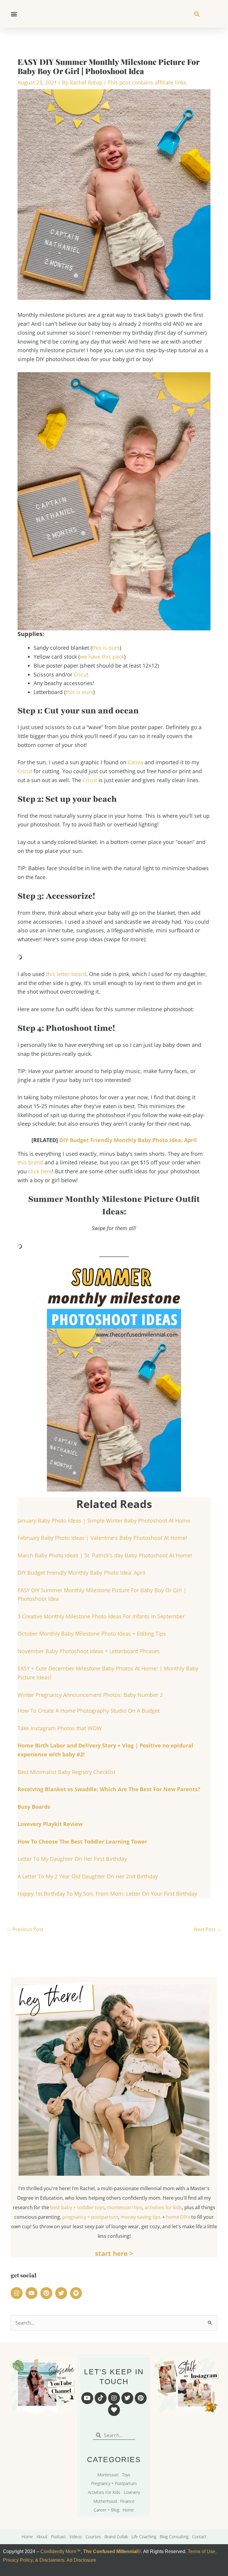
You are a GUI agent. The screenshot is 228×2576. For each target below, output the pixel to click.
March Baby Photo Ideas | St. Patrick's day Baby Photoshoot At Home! (105, 1555)
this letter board (65, 974)
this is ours (106, 648)
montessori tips (125, 2207)
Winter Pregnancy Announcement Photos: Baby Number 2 (90, 1695)
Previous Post (25, 1929)
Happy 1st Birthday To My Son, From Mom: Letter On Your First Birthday (107, 1894)
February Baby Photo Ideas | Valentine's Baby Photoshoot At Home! (102, 1538)
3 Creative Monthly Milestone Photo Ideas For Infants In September (101, 1616)
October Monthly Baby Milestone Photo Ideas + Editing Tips (92, 1634)
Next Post (208, 1929)
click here (40, 1171)
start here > (114, 2253)
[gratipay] (77, 2293)
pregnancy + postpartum (90, 2217)
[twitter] (62, 2293)
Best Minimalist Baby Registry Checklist (66, 1772)
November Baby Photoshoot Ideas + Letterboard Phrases (89, 1651)
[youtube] (32, 2293)
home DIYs (178, 2217)
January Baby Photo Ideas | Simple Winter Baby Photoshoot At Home (104, 1520)
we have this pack (102, 657)
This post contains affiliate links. (148, 82)
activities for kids (163, 2207)
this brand (30, 1162)
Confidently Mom (58, 2551)
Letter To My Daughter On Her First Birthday (72, 1859)
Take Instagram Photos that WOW (60, 1728)
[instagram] (18, 2293)
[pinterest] (47, 2293)
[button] (14, 14)
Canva (136, 762)
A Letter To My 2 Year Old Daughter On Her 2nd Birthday (88, 1876)
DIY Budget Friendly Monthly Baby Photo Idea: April (128, 1140)
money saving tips (141, 2217)
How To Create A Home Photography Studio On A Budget (88, 1711)
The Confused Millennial (110, 2551)
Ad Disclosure (81, 2560)
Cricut (81, 674)
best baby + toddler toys (77, 2207)
